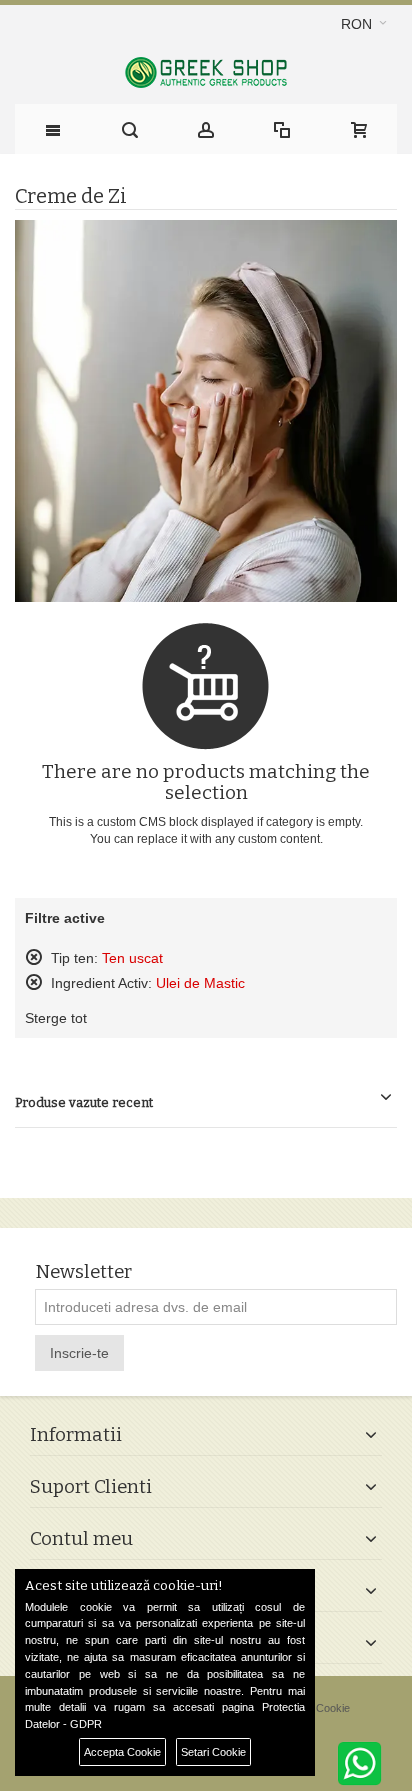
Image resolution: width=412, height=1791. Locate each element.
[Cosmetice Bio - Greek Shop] (205, 72)
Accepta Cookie (122, 1752)
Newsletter (83, 1272)
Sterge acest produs (34, 957)
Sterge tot (56, 1018)
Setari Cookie (213, 1752)
